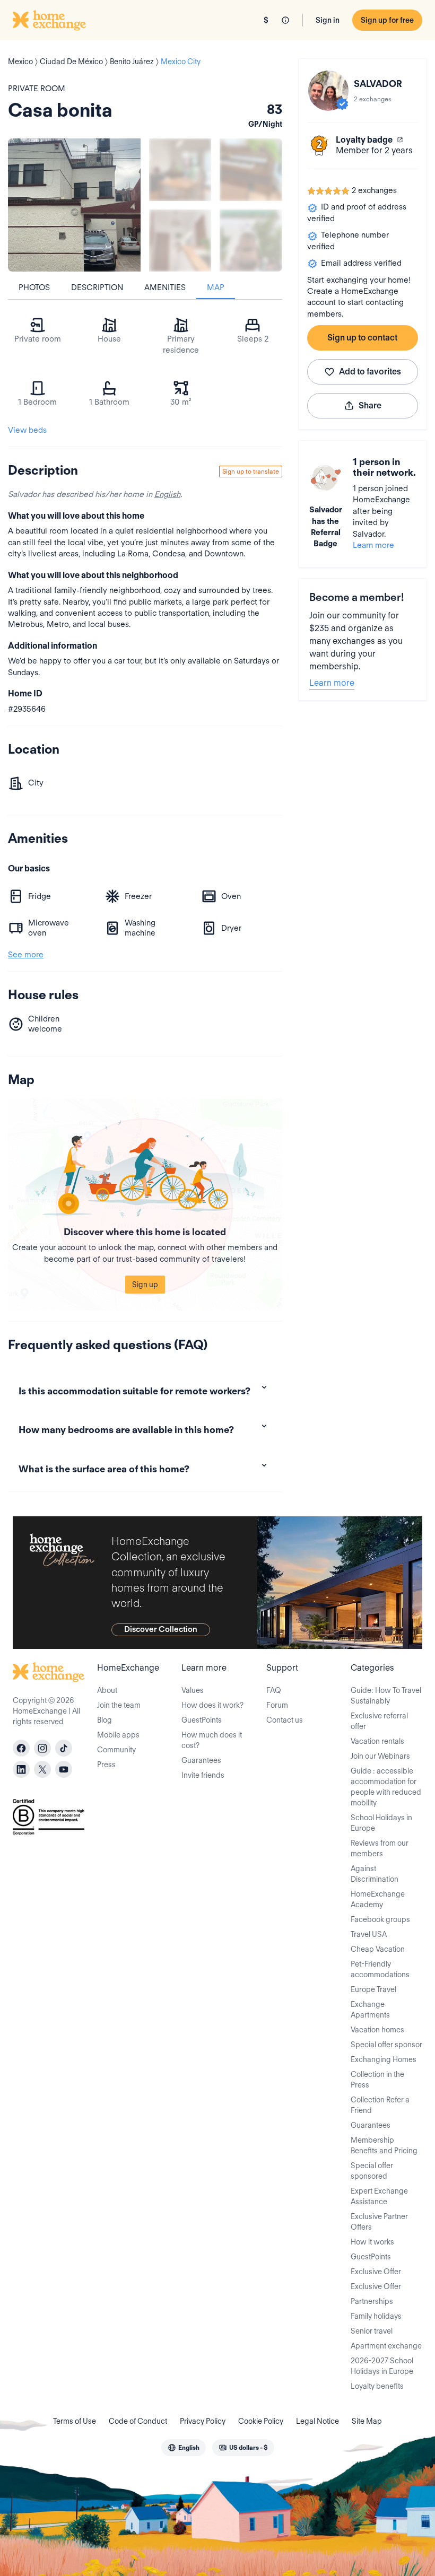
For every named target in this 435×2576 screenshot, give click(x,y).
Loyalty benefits (377, 2386)
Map (216, 287)
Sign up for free (387, 20)
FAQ (274, 1690)
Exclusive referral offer (379, 1721)
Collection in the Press (377, 2080)
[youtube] (64, 1769)
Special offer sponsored (372, 2171)
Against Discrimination (375, 1874)
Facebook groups (380, 1919)
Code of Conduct (138, 2421)
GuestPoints (202, 1720)
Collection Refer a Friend (380, 2105)
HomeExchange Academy (378, 1899)
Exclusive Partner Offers (379, 2222)
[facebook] (21, 1748)
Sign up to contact (362, 338)
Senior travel (372, 2331)
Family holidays (376, 2316)
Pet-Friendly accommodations (380, 1969)
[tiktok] (64, 1748)
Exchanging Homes (384, 2059)
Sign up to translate (251, 471)
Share (370, 405)
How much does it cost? (212, 1740)
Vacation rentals (377, 1741)
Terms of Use (75, 2421)
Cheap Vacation (378, 1949)
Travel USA (369, 1934)
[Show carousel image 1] (180, 169)
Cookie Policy (261, 2421)
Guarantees (201, 1760)
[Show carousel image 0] (74, 205)
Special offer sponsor (386, 2045)
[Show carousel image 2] (251, 169)
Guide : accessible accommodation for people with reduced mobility (386, 1787)
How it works (372, 2242)
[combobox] (184, 2448)
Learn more (373, 545)
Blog (105, 1720)
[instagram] (42, 1748)
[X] (42, 1769)
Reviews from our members (380, 1848)
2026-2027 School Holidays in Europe (382, 2366)
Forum (277, 1705)
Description (97, 287)
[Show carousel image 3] (180, 241)
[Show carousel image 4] (251, 241)
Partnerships (372, 2301)
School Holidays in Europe (381, 1823)
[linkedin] (21, 1769)
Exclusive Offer (376, 2272)
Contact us (285, 1720)
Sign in (328, 20)
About (107, 1690)
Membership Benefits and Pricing (384, 2145)
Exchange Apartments (370, 2010)
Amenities (165, 287)
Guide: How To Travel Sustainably (386, 1696)
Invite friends (203, 1775)
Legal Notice (317, 2421)
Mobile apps (118, 1735)
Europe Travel (373, 1989)
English (167, 494)
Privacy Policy (203, 2421)
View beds (27, 430)
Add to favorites (370, 372)
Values (193, 1690)
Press (106, 1765)
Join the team (119, 1705)
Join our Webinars (380, 1756)
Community (116, 1750)
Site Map (367, 2421)
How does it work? (212, 1705)
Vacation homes (377, 2030)
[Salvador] (328, 91)
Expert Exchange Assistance (379, 2196)
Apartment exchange (386, 2346)
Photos (34, 287)
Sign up (145, 1285)
